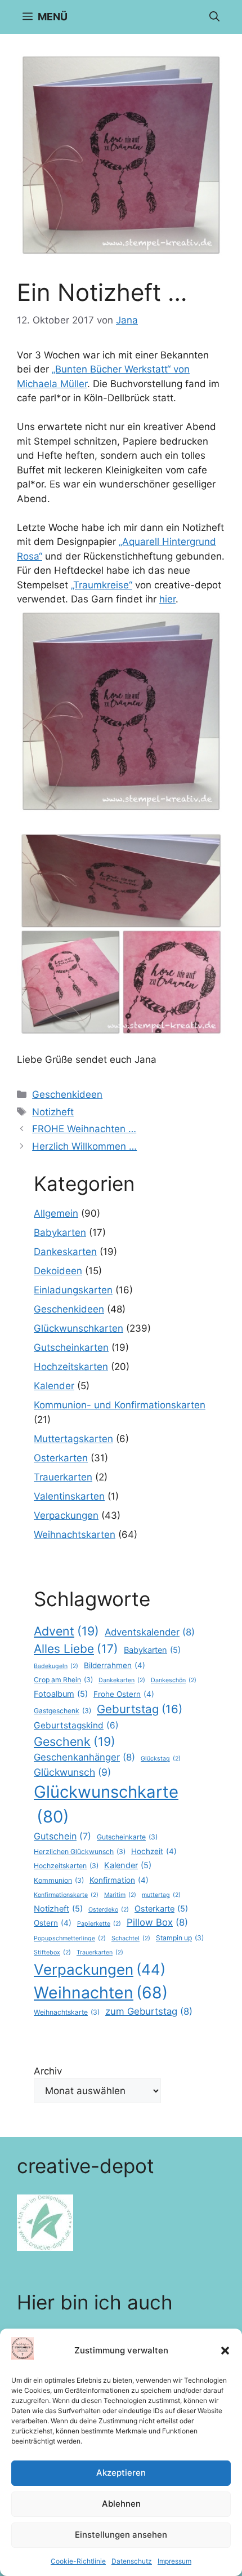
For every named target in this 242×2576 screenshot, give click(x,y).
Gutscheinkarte (127, 1837)
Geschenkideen (67, 1094)
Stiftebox (52, 1952)
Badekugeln (56, 1666)
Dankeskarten (65, 1252)
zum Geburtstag (149, 2011)
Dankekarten (122, 1680)
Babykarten (60, 1232)
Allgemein (56, 1213)
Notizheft (53, 1112)
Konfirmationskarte (66, 1895)
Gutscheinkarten (71, 1347)
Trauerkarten (63, 1477)
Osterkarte (161, 1909)
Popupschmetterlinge (70, 1938)
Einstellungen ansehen (121, 2535)
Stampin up (180, 1938)
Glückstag (161, 1759)
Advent (66, 1631)
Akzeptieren (121, 2473)
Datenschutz (132, 2561)
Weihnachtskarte (67, 2012)
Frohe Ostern (124, 1694)
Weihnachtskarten (75, 1535)
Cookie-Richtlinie (78, 2561)
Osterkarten (61, 1458)
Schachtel (131, 1938)
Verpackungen (66, 1515)
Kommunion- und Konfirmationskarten (120, 1405)
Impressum (174, 2561)
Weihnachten (101, 1992)
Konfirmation (119, 1880)
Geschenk (75, 1741)
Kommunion (59, 1880)
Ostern (53, 1923)
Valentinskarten (69, 1496)
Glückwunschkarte (106, 1804)
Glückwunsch (72, 1772)
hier (167, 599)
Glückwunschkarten (79, 1328)
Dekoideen (58, 1271)
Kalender (54, 1386)
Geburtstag (140, 1709)
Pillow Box (157, 1922)
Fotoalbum (61, 1694)
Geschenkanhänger (84, 1757)
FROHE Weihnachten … (84, 1129)
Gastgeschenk (62, 1711)
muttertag (161, 1895)
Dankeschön (174, 1680)
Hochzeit (154, 1851)
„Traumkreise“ (102, 585)
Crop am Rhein (63, 1680)
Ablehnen (121, 2504)
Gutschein (62, 1836)
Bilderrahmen (115, 1665)
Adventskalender (150, 1632)
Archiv (48, 2071)
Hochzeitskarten (71, 1367)
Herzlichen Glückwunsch (80, 1852)
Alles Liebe (76, 1649)
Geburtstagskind (76, 1725)
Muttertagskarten (73, 1439)
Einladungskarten (73, 1290)
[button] (225, 2351)
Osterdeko (109, 1910)
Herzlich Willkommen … (84, 1146)
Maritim (120, 1895)
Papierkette (99, 1924)
